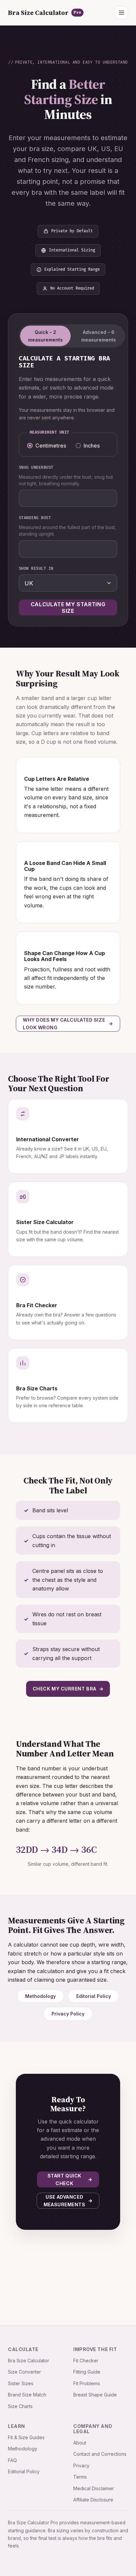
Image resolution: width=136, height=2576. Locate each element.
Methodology (40, 1996)
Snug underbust (36, 468)
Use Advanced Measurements (65, 2201)
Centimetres (51, 446)
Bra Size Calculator (45, 13)
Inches (92, 446)
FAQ (12, 2460)
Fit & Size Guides (26, 2437)
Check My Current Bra (65, 1689)
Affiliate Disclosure (93, 2500)
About (80, 2443)
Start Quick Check (65, 2179)
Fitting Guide (87, 2372)
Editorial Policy (94, 1996)
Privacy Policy (68, 2014)
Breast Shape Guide (95, 2395)
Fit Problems (87, 2383)
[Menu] (121, 13)
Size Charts (20, 2406)
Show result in (36, 569)
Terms (80, 2477)
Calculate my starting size (68, 608)
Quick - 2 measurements (45, 336)
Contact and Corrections (100, 2454)
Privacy (81, 2466)
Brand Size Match (27, 2395)
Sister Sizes (21, 2383)
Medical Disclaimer (94, 2488)
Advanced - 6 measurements (99, 336)
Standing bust (35, 518)
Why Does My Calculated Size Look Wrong (64, 1024)
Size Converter (24, 2372)
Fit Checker (86, 2361)
